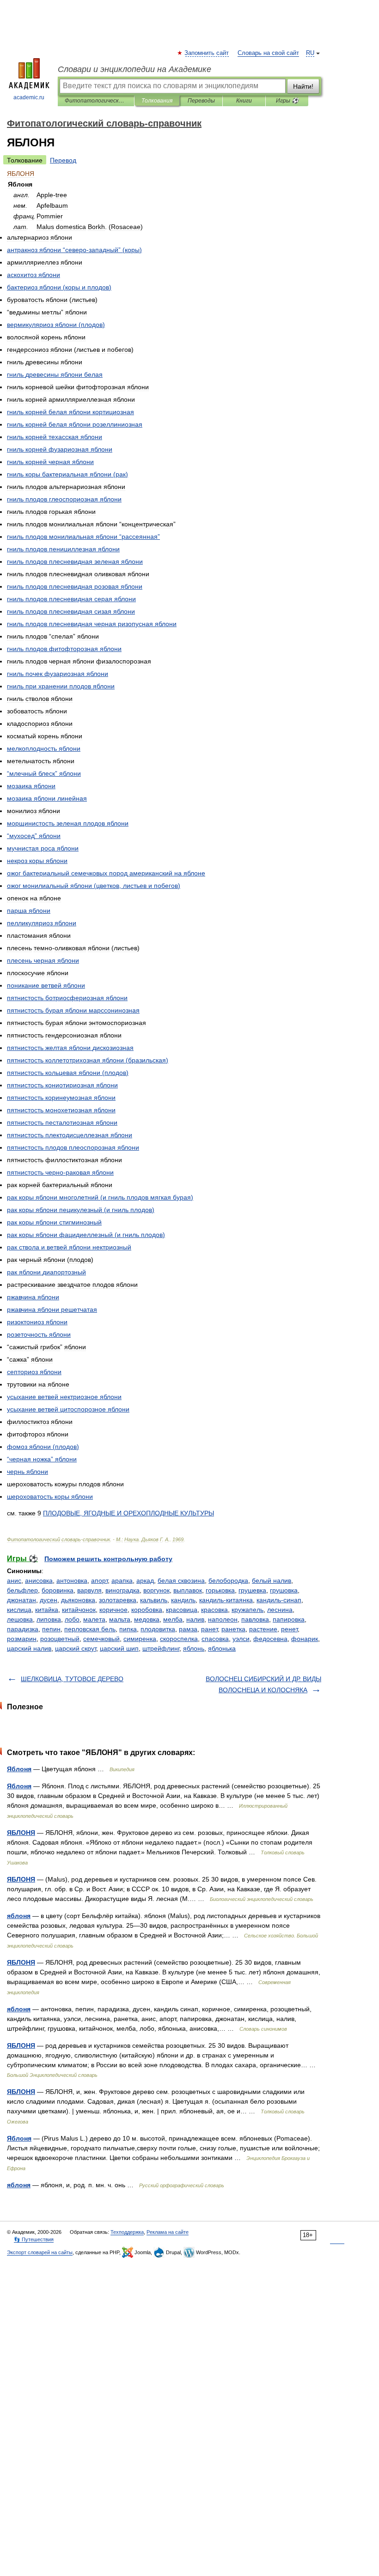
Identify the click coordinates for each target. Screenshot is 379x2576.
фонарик (305, 1639)
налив (195, 1619)
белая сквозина (181, 1581)
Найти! (303, 86)
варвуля (89, 1590)
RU (310, 53)
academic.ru (29, 97)
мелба (173, 1619)
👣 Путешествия (34, 2239)
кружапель (248, 1610)
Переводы (201, 101)
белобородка (228, 1581)
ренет (289, 1629)
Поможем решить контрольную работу (108, 1559)
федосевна (270, 1639)
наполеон (223, 1619)
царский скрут (76, 1648)
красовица (182, 1610)
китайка (47, 1610)
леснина (280, 1610)
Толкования (157, 101)
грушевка (252, 1590)
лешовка (20, 1619)
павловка (255, 1619)
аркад (145, 1581)
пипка (128, 1629)
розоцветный (60, 1639)
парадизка (23, 1629)
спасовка (215, 1639)
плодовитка (158, 1629)
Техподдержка (127, 2232)
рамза (188, 1629)
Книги (244, 101)
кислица (19, 1610)
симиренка (140, 1639)
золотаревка (118, 1600)
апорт (99, 1581)
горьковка (220, 1590)
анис (14, 1581)
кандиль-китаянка (226, 1600)
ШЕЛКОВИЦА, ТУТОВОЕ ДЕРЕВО (72, 1679)
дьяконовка (78, 1600)
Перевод (63, 160)
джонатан (21, 1600)
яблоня (19, 1916)
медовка (147, 1619)
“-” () (74, 250)
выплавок (188, 1590)
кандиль (183, 1600)
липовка (49, 1619)
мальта (120, 1619)
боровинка (58, 1590)
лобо (72, 1619)
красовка (214, 1610)
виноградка (122, 1590)
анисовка (39, 1581)
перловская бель (90, 1629)
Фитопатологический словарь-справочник (96, 101)
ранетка (233, 1629)
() (59, 287)
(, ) (94, 886)
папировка (289, 1619)
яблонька (222, 1648)
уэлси (241, 1639)
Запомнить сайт (207, 53)
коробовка (147, 1610)
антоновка (72, 1581)
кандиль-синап (279, 1600)
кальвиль (154, 1600)
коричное (113, 1610)
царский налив (29, 1648)
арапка (122, 1581)
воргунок (156, 1590)
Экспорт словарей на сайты (40, 2252)
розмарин (22, 1639)
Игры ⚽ (287, 101)
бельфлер (22, 1590)
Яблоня (19, 1769)
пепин (51, 1629)
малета (94, 1619)
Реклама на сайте (168, 2232)
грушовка (284, 1590)
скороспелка (179, 1639)
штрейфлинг (161, 1648)
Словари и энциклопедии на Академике (134, 69)
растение (263, 1629)
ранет (209, 1629)
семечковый (101, 1639)
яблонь (194, 1648)
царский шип (119, 1648)
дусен (49, 1600)
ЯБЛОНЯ (21, 1833)
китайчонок (79, 1610)
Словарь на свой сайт (268, 53)
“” (83, 537)
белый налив (272, 1581)
